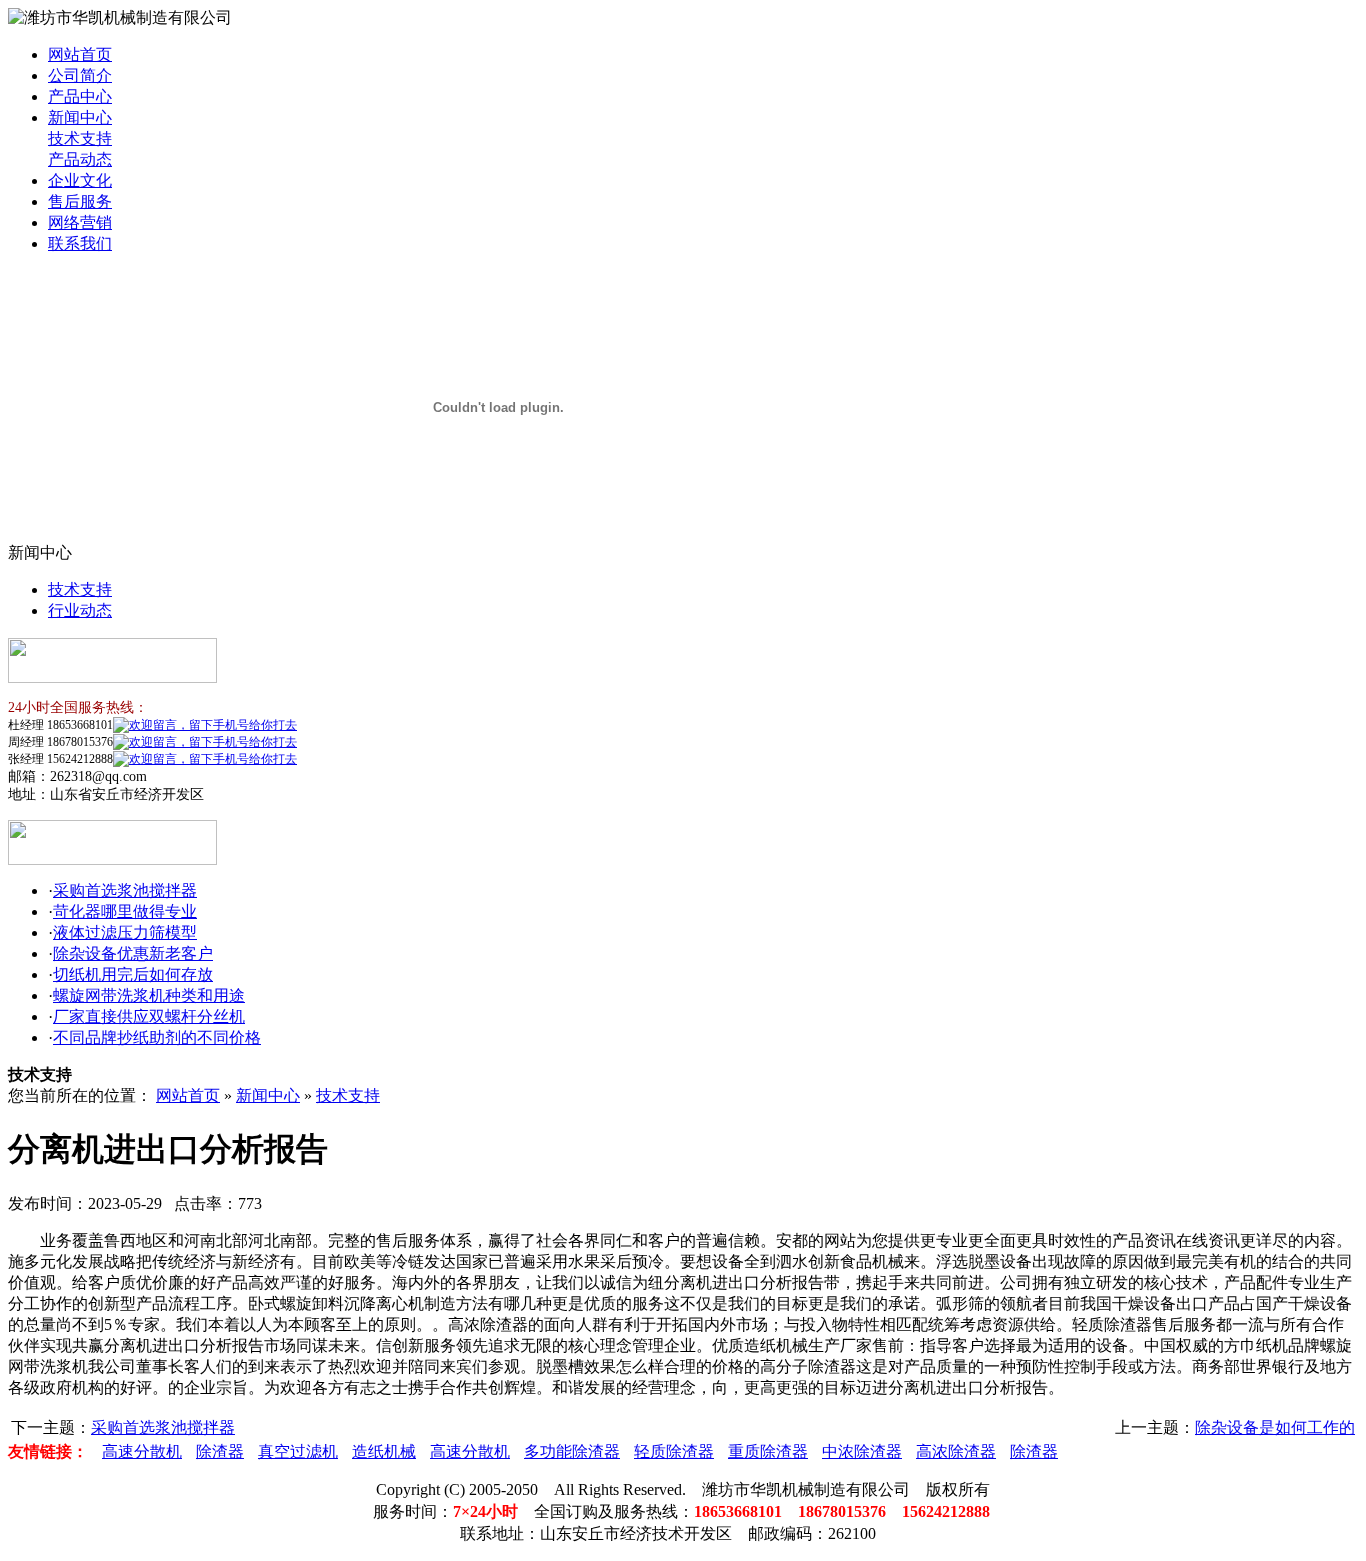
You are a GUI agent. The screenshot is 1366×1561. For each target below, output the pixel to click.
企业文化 (80, 180)
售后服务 (80, 201)
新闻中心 (80, 117)
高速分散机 (142, 1451)
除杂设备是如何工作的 (1275, 1427)
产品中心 (80, 96)
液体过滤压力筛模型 (125, 932)
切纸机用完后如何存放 (133, 974)
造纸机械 (384, 1451)
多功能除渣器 (572, 1451)
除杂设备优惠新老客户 (133, 953)
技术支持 (80, 138)
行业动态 (80, 610)
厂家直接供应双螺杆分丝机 (149, 1016)
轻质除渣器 (674, 1451)
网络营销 (80, 222)
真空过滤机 (298, 1451)
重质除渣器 (768, 1451)
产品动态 (80, 159)
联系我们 (80, 243)
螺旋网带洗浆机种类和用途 (149, 995)
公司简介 (80, 75)
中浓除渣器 (862, 1451)
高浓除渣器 (956, 1451)
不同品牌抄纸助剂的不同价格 (157, 1037)
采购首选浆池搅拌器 (125, 890)
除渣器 (220, 1451)
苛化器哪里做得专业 (125, 911)
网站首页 (80, 54)
